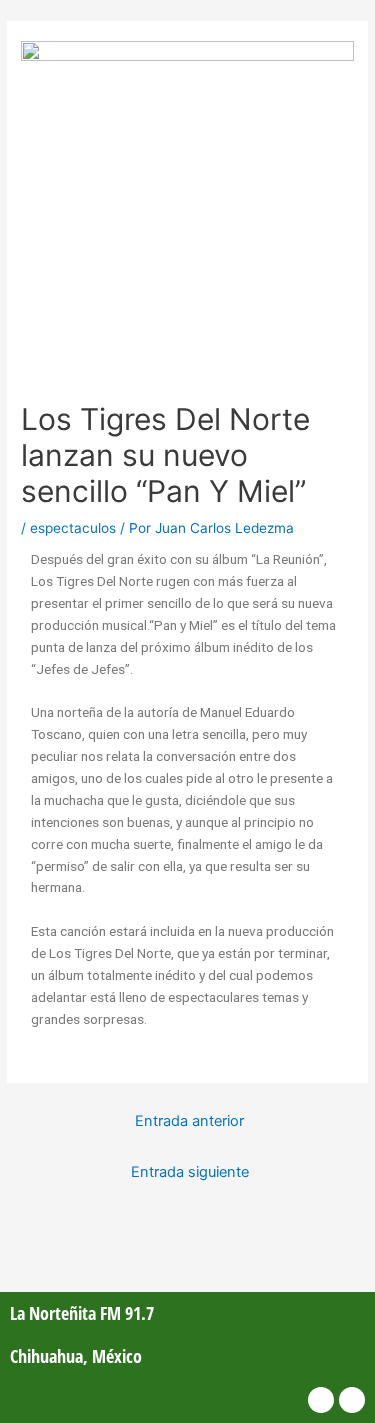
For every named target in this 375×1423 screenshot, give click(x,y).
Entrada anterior (189, 1121)
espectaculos (73, 528)
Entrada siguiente (190, 1172)
